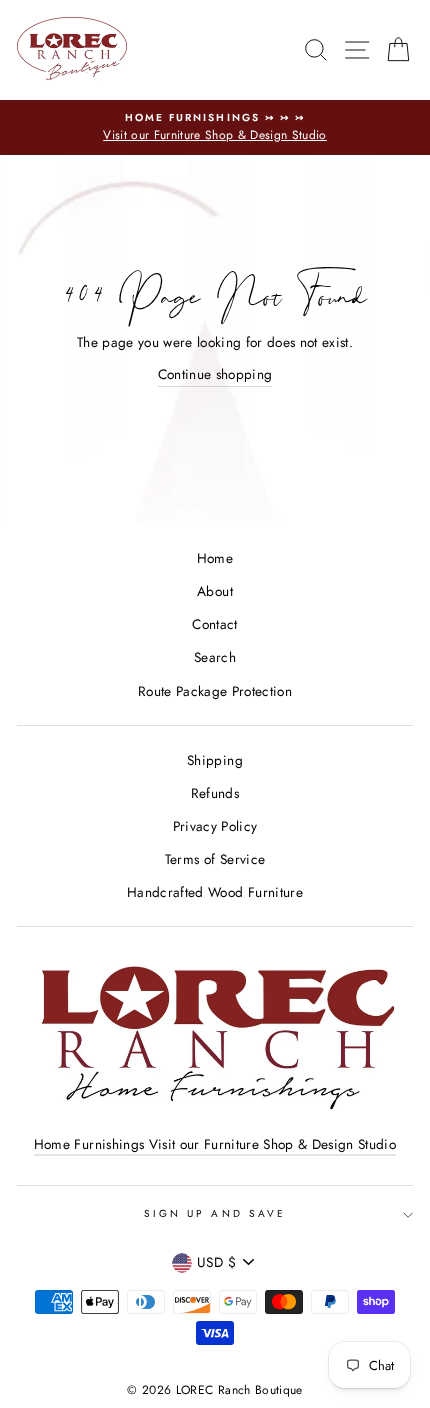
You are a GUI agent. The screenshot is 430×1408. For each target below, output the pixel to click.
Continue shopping (215, 374)
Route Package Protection (215, 691)
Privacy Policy (215, 826)
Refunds (215, 793)
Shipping (215, 760)
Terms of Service (215, 859)
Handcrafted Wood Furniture (215, 892)
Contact (214, 624)
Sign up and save (215, 1213)
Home (215, 558)
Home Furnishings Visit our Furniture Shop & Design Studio (215, 1144)
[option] (215, 128)
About (215, 591)
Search (215, 657)
